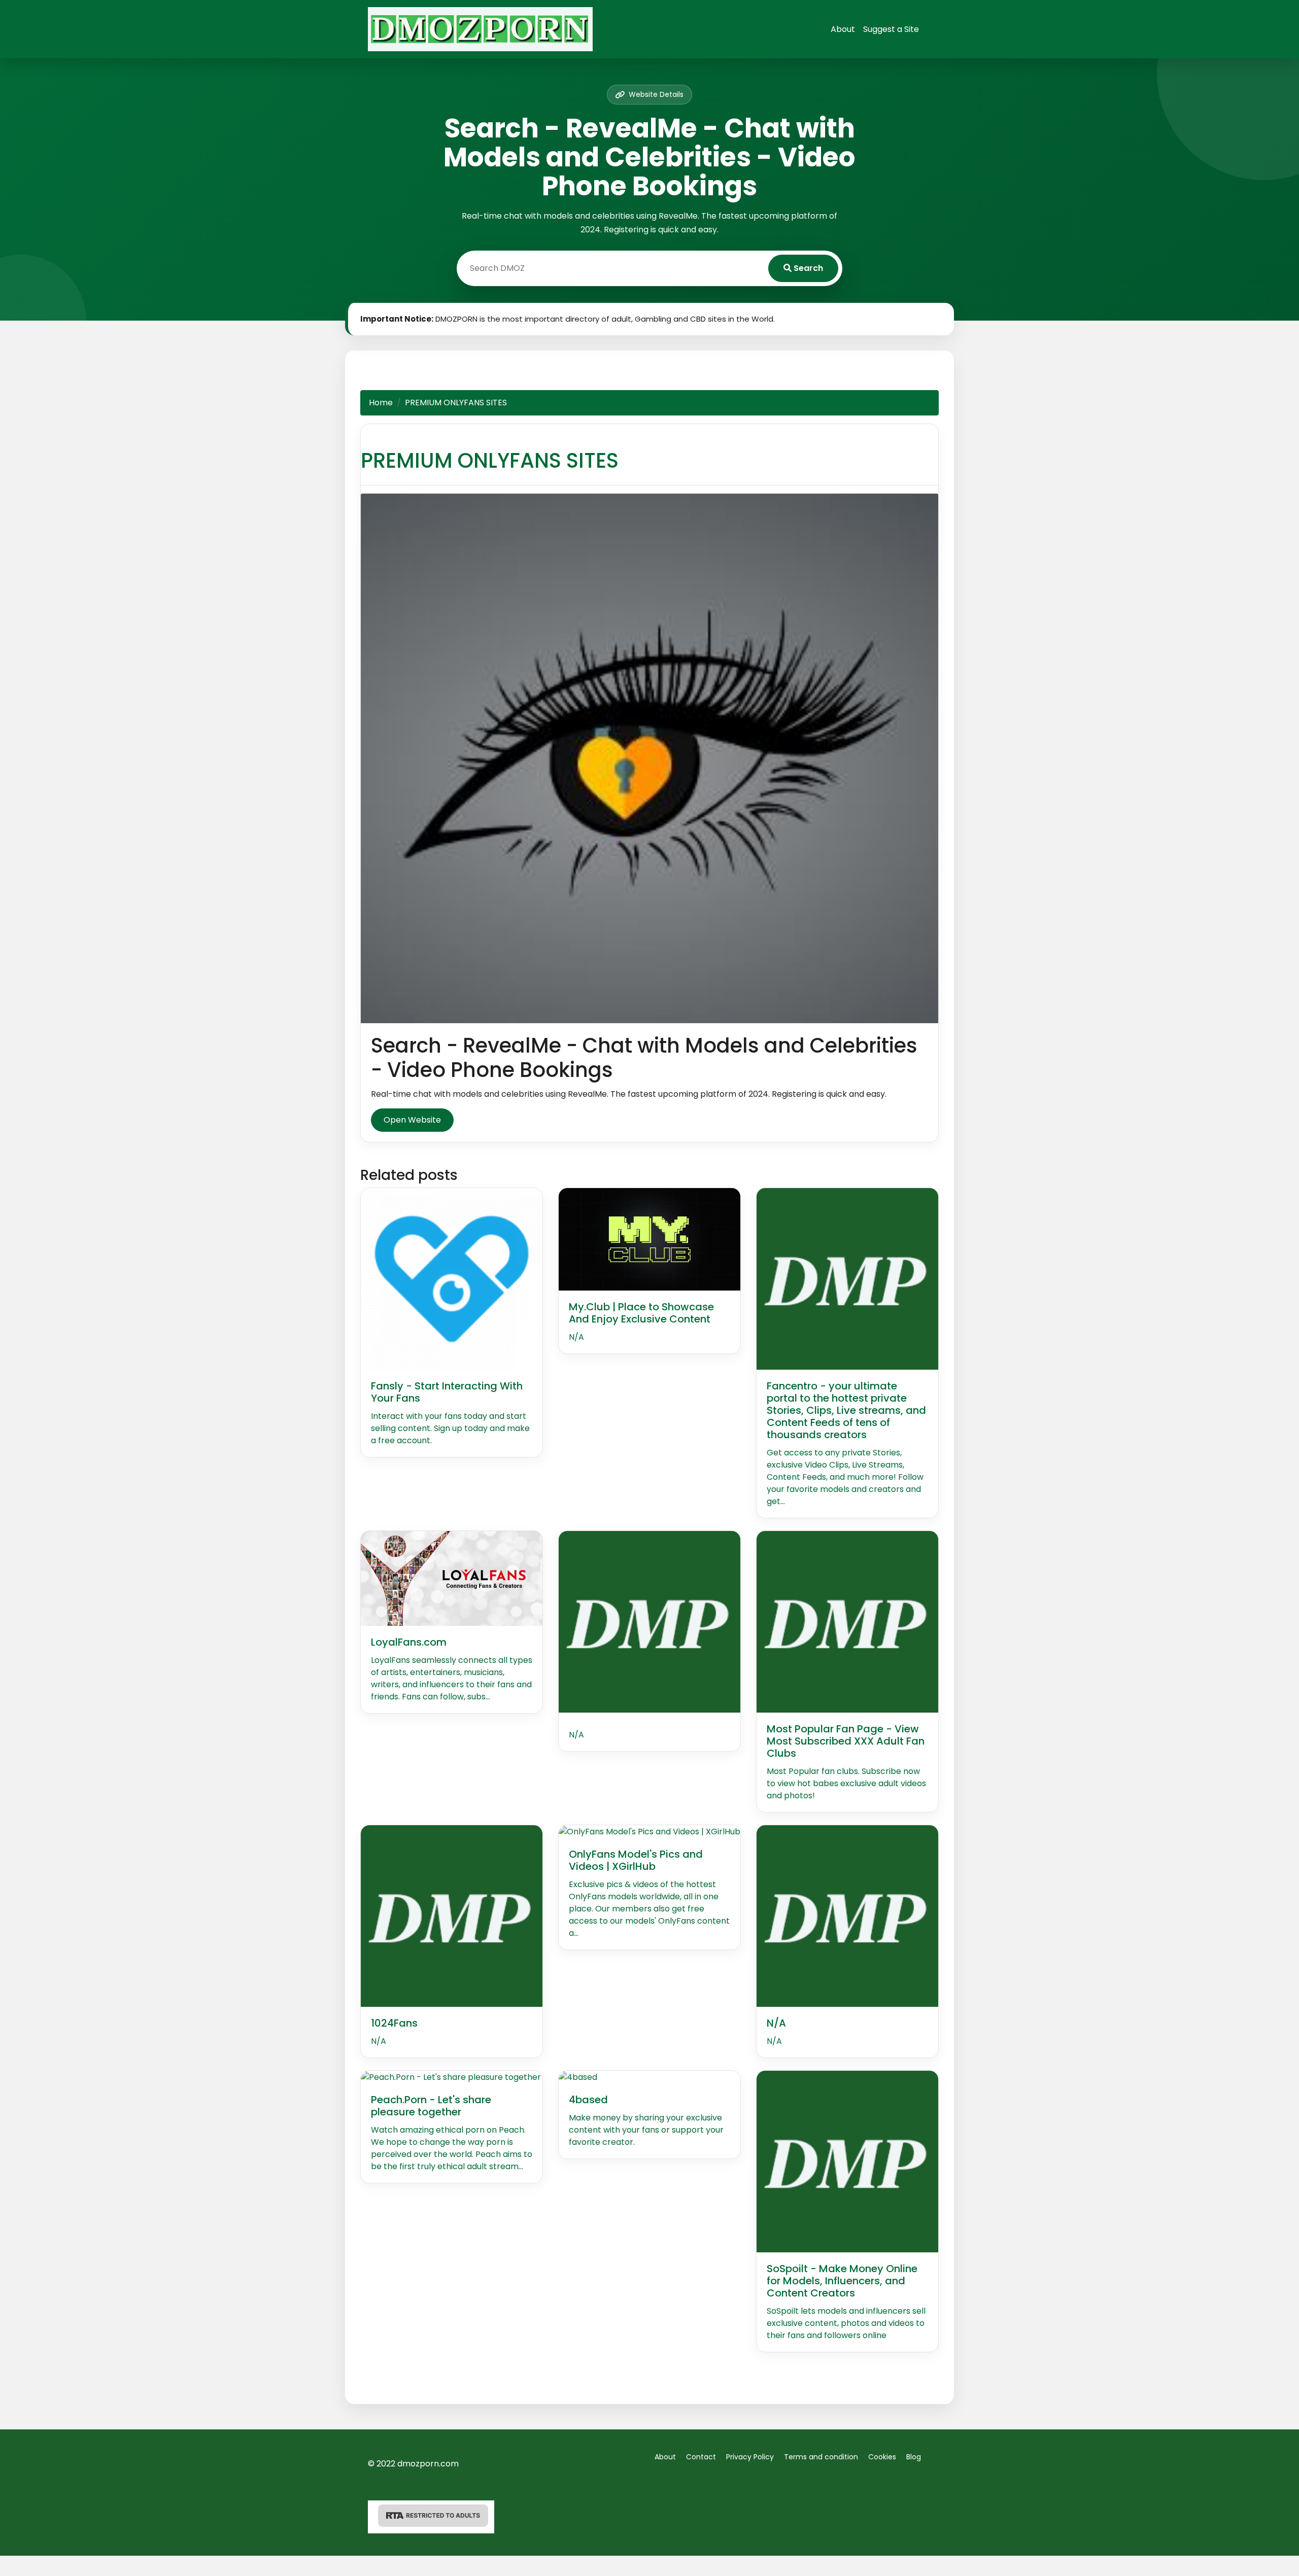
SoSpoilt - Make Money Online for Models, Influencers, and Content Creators (842, 2281)
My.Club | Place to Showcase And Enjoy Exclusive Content (641, 1313)
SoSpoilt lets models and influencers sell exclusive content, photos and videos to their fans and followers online (846, 2323)
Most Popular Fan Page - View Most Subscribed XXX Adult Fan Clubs (846, 1741)
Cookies (882, 2457)
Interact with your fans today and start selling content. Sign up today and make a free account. (450, 1428)
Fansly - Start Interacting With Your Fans (447, 1392)
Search (807, 268)
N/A (576, 1337)
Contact (701, 2457)
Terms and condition (821, 2457)
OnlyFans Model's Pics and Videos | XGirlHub (636, 1860)
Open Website (412, 1120)
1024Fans (394, 2023)
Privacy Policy (750, 2457)
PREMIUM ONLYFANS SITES (490, 461)
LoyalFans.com (409, 1642)
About (843, 29)
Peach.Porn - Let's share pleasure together (431, 2106)
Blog (914, 2457)
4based (588, 2100)
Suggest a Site (891, 29)
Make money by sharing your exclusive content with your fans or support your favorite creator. (646, 2130)
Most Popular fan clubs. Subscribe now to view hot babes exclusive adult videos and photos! (846, 1783)
